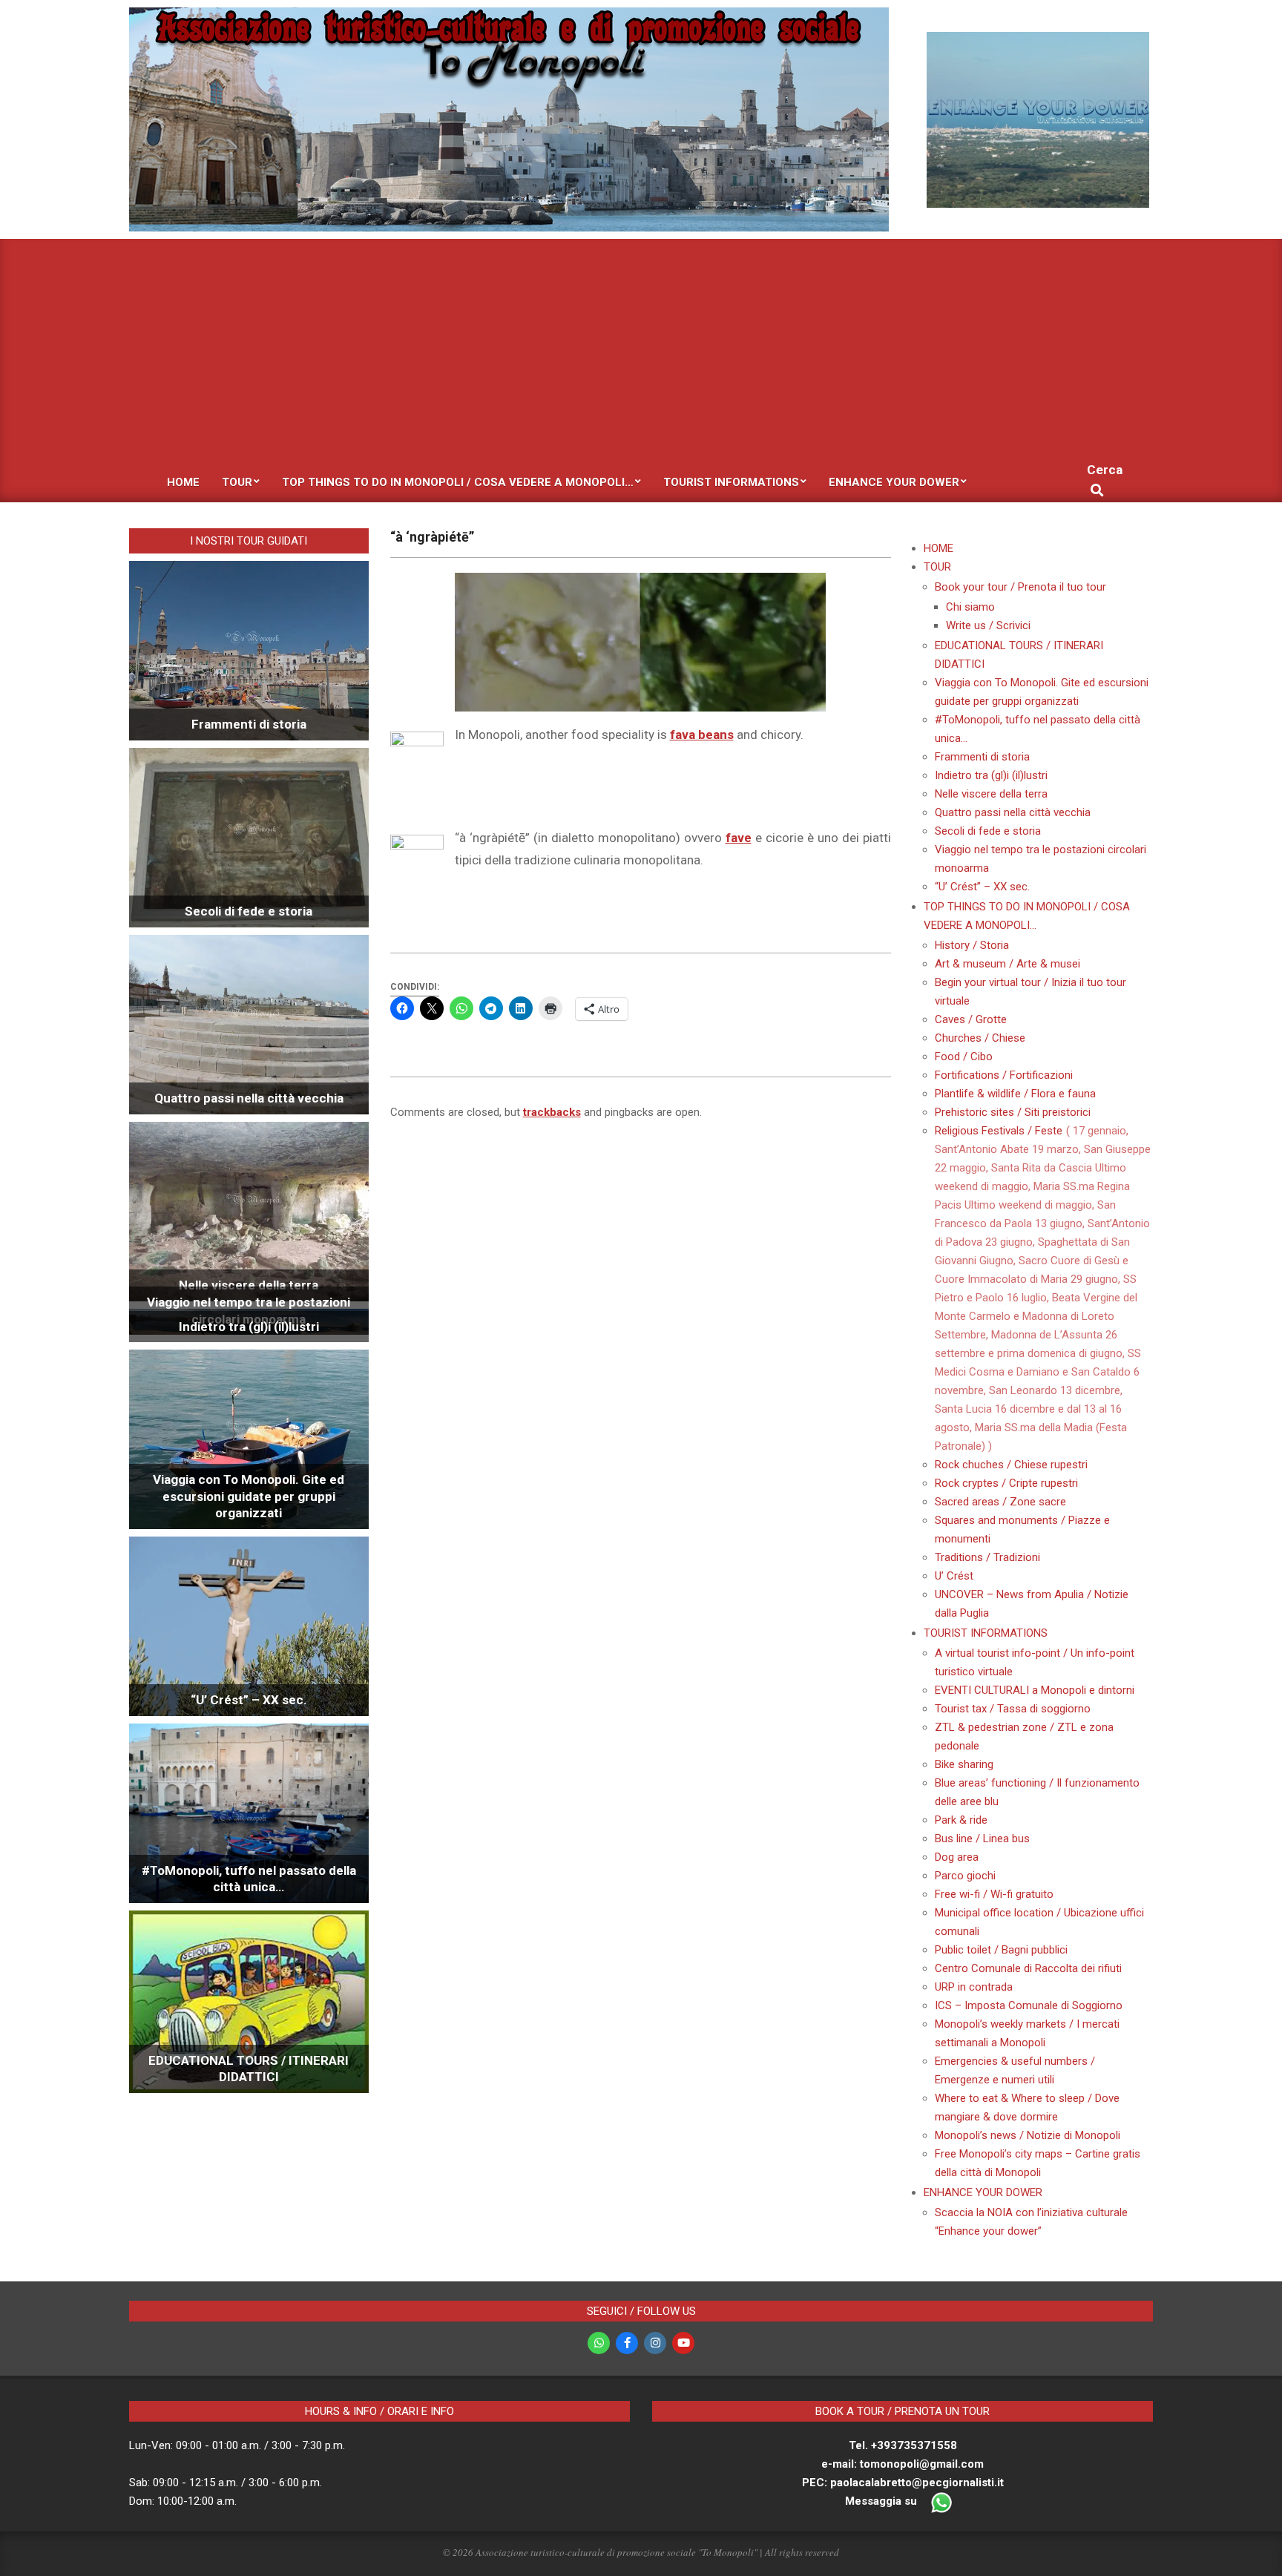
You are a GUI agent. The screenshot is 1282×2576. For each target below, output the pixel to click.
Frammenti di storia (249, 724)
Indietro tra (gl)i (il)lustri (249, 1327)
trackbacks (552, 1112)
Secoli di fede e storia (249, 911)
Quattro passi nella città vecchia (249, 1098)
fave (739, 838)
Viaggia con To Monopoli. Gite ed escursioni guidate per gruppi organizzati (249, 1496)
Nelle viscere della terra (249, 1285)
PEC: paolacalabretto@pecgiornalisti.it (903, 2483)
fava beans (702, 735)
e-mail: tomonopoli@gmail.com (903, 2464)
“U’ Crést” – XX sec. (249, 1700)
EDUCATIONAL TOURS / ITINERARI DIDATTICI (249, 2069)
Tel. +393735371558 (903, 2445)
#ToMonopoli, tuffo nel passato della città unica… (249, 1879)
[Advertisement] (641, 350)
